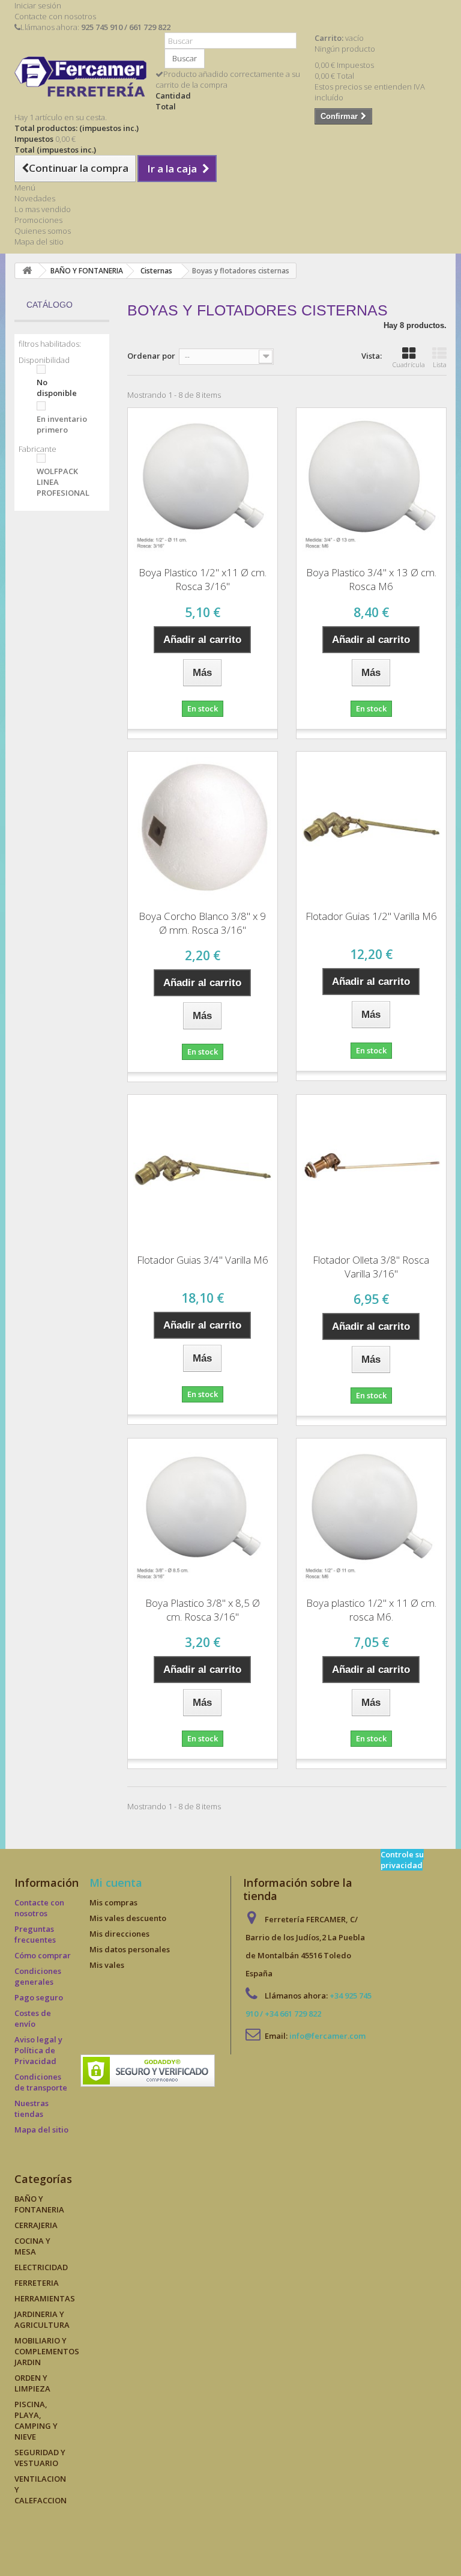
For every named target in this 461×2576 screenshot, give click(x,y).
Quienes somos (43, 231)
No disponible (57, 388)
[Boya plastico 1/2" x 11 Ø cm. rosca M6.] (371, 1513)
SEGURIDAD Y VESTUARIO (40, 2458)
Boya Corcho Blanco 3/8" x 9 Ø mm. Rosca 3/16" (202, 923)
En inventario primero (62, 424)
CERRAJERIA (36, 2225)
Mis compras (113, 1902)
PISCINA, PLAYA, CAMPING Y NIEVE (36, 2420)
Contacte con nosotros (55, 16)
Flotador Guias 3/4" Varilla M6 (203, 1260)
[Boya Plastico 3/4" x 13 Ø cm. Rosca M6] (371, 483)
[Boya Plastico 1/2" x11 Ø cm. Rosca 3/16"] (203, 483)
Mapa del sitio (39, 242)
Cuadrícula (409, 364)
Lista (440, 364)
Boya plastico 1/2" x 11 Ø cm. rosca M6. (371, 1610)
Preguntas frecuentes (35, 1934)
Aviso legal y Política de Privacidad (38, 2050)
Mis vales (107, 1965)
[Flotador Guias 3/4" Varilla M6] (203, 1170)
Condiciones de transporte (41, 2082)
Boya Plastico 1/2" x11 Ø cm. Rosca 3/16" (203, 579)
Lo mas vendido (43, 209)
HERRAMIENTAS (45, 2298)
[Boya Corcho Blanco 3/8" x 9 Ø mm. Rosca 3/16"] (203, 827)
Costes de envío (33, 2018)
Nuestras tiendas (32, 2109)
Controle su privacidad (402, 1860)
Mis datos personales (130, 1949)
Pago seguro (39, 1997)
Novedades (35, 198)
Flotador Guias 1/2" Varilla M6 (371, 916)
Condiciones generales (38, 1976)
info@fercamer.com (327, 2036)
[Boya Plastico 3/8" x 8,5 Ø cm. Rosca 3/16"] (203, 1513)
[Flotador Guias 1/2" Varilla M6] (371, 827)
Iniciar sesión (38, 5)
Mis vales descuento (128, 1918)
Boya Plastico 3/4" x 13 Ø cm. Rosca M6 (371, 579)
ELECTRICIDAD (41, 2267)
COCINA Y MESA (32, 2246)
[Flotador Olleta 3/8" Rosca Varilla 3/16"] (371, 1170)
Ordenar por (151, 356)
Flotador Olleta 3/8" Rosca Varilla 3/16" (371, 1267)
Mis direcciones (119, 1934)
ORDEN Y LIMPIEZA (32, 2383)
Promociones (38, 220)
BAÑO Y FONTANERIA (39, 2204)
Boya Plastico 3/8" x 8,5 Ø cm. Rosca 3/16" (203, 1610)
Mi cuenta (116, 1883)
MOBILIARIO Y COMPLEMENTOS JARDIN (47, 2351)
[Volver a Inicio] (27, 271)
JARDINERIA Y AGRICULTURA (42, 2319)
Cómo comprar (43, 1955)
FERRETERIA (37, 2283)
